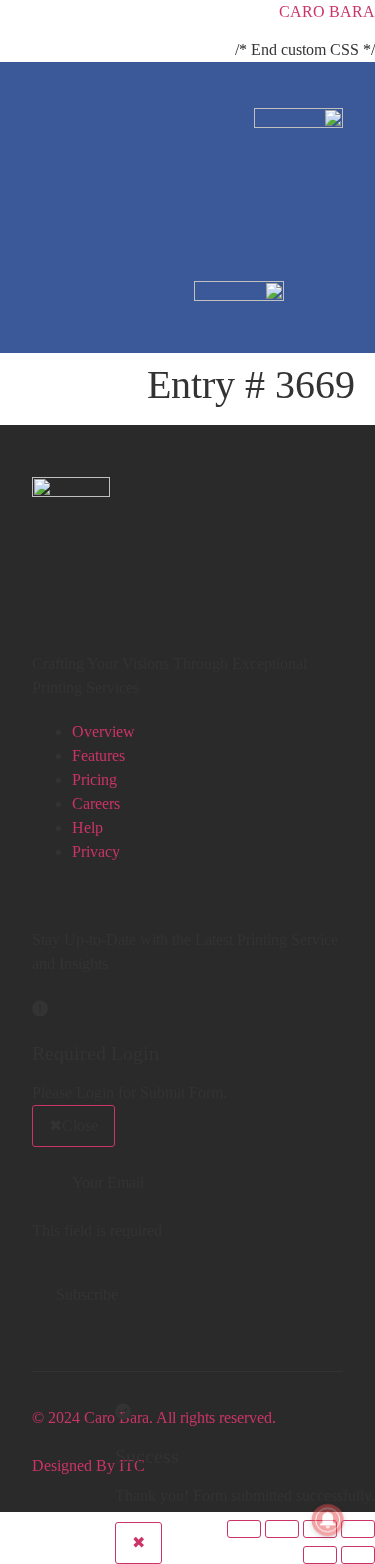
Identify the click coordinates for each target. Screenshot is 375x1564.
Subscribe (87, 1294)
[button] (335, 97)
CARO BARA (327, 11)
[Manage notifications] (328, 1520)
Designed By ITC (88, 1465)
